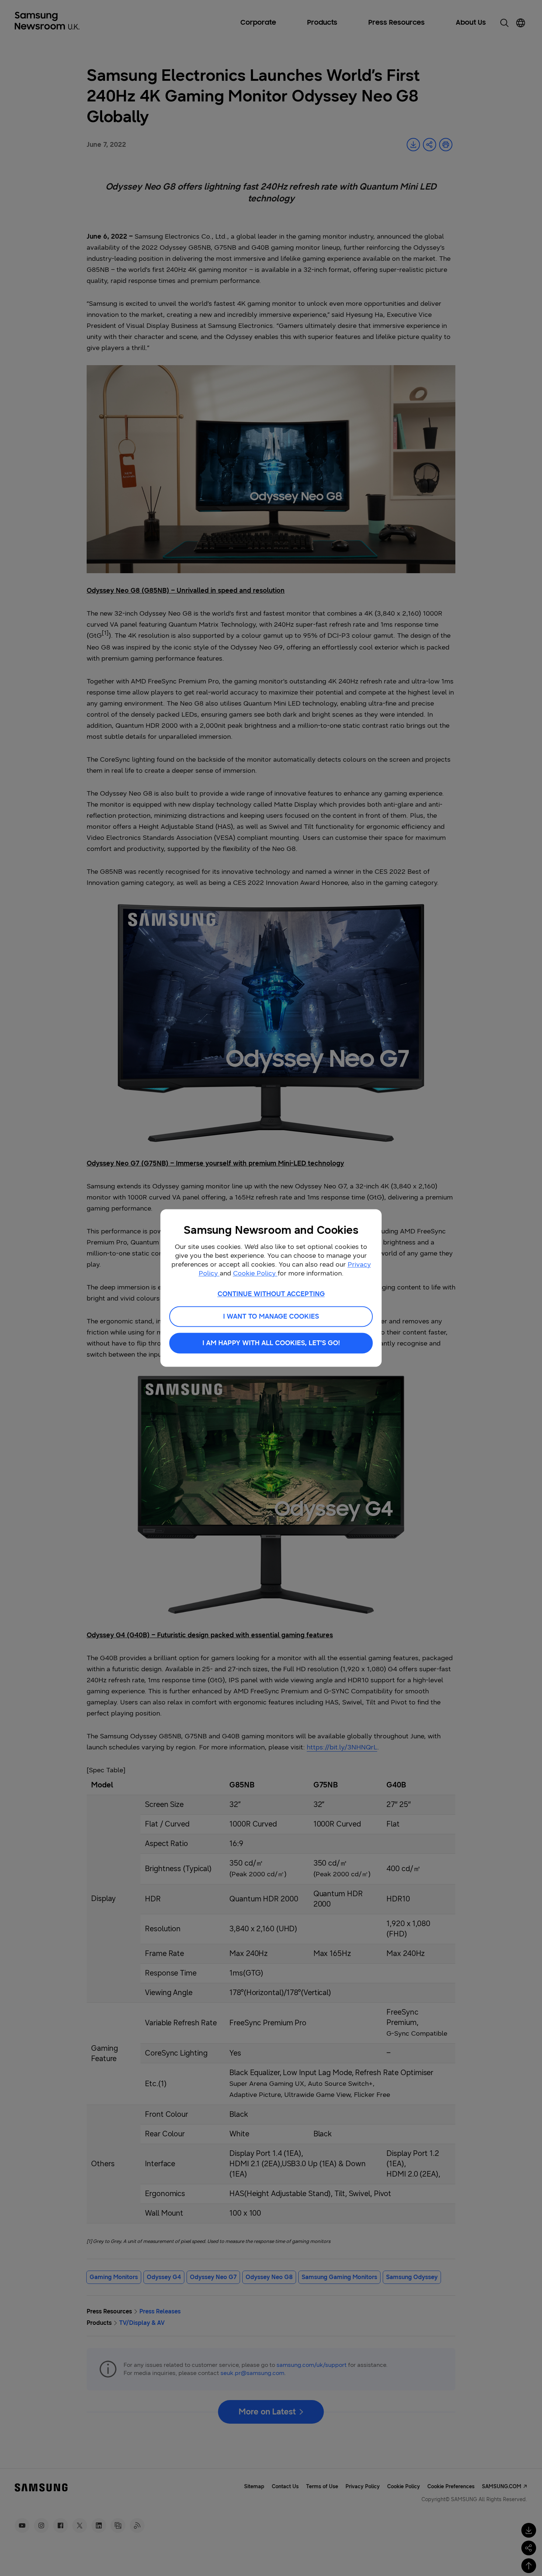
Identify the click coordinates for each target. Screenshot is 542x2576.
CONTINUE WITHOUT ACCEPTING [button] (271, 1294)
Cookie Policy (255, 1273)
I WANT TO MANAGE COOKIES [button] (271, 1317)
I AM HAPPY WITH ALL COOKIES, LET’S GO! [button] (271, 1343)
